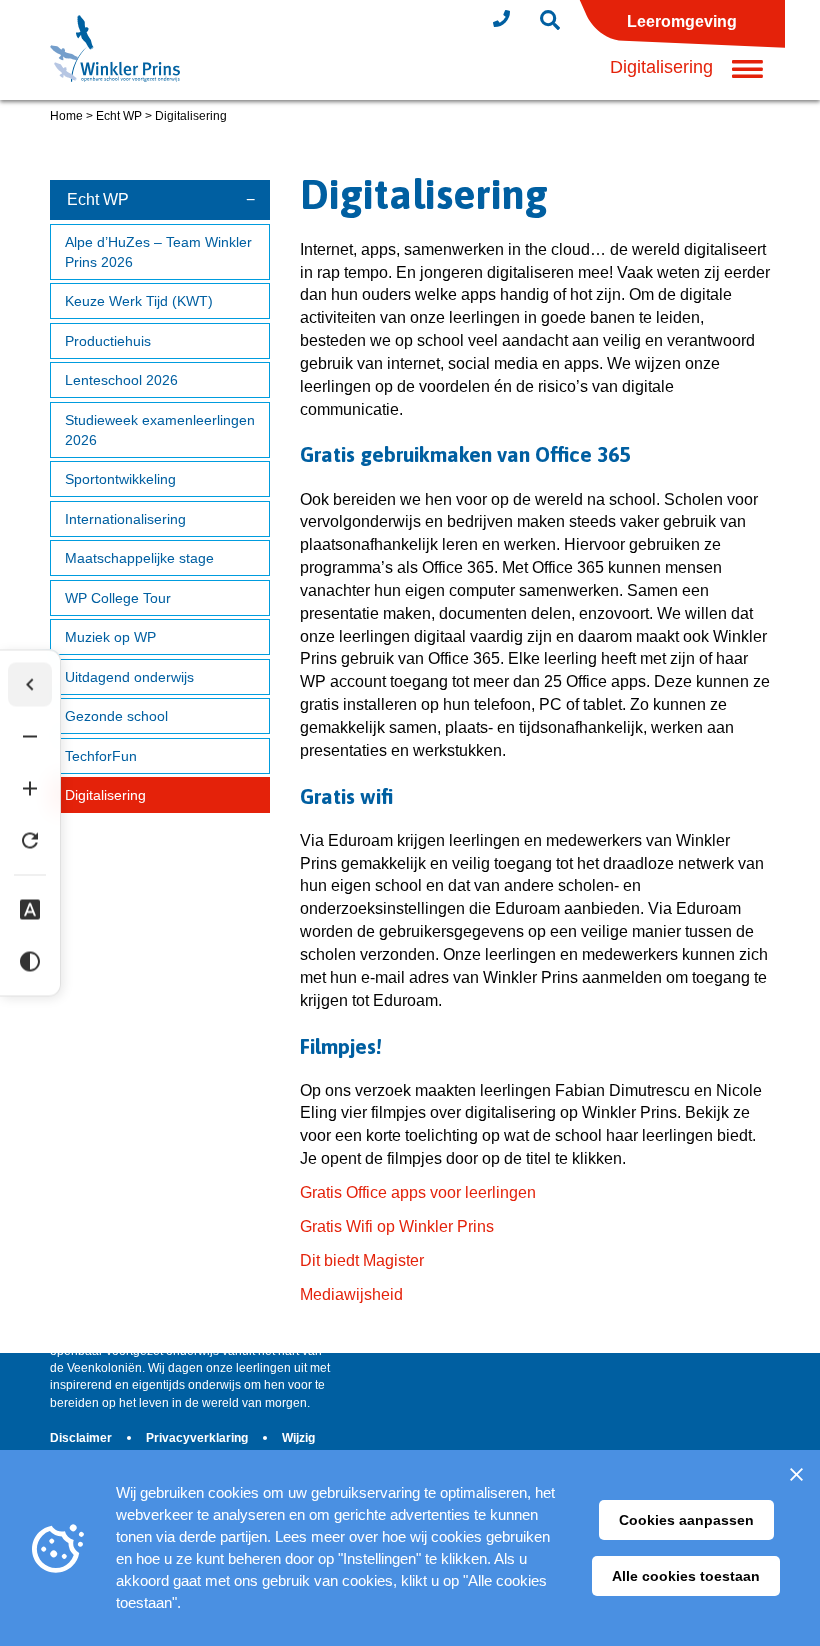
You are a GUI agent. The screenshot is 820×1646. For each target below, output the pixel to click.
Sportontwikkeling (120, 479)
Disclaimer (82, 1438)
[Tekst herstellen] (30, 841)
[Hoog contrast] (30, 962)
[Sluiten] (796, 1474)
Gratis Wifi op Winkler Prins (397, 1226)
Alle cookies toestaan (686, 1576)
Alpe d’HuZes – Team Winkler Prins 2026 (158, 252)
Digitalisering (105, 795)
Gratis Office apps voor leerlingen (418, 1192)
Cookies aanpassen (686, 1520)
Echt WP (119, 116)
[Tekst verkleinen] (30, 737)
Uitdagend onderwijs (129, 677)
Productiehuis (108, 341)
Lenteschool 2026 (121, 380)
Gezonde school (116, 716)
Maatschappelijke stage (139, 558)
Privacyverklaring (198, 1438)
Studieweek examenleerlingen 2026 (160, 430)
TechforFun (101, 756)
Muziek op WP (110, 637)
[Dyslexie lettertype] (30, 910)
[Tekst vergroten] (30, 789)
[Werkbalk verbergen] (30, 685)
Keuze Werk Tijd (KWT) (139, 301)
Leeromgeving (682, 21)
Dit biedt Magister (362, 1260)
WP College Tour (118, 598)
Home (66, 116)
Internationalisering (125, 519)
